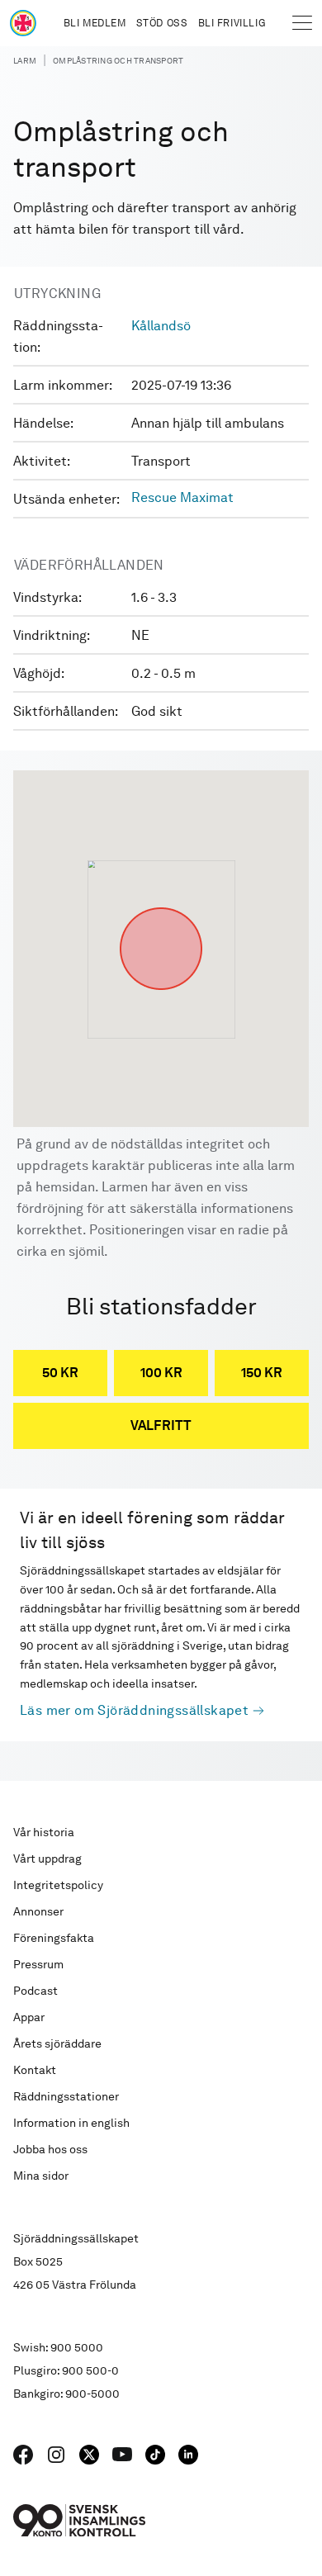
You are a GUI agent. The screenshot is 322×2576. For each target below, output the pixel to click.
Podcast (36, 1991)
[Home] (23, 23)
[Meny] (302, 23)
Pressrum (38, 1964)
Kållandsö (161, 326)
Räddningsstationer (66, 2096)
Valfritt (161, 1425)
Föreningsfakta (54, 1938)
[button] (161, 907)
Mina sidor (41, 2176)
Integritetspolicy (58, 1885)
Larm (25, 60)
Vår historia (44, 1832)
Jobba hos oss (50, 2149)
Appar (29, 2017)
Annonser (38, 1911)
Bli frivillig (232, 23)
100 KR (161, 1373)
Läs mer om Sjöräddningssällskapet (134, 1710)
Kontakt (35, 2070)
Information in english (71, 2123)
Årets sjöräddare (57, 2043)
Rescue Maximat (182, 497)
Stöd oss (162, 23)
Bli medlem (95, 23)
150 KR (262, 1373)
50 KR (60, 1373)
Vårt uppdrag (47, 1859)
